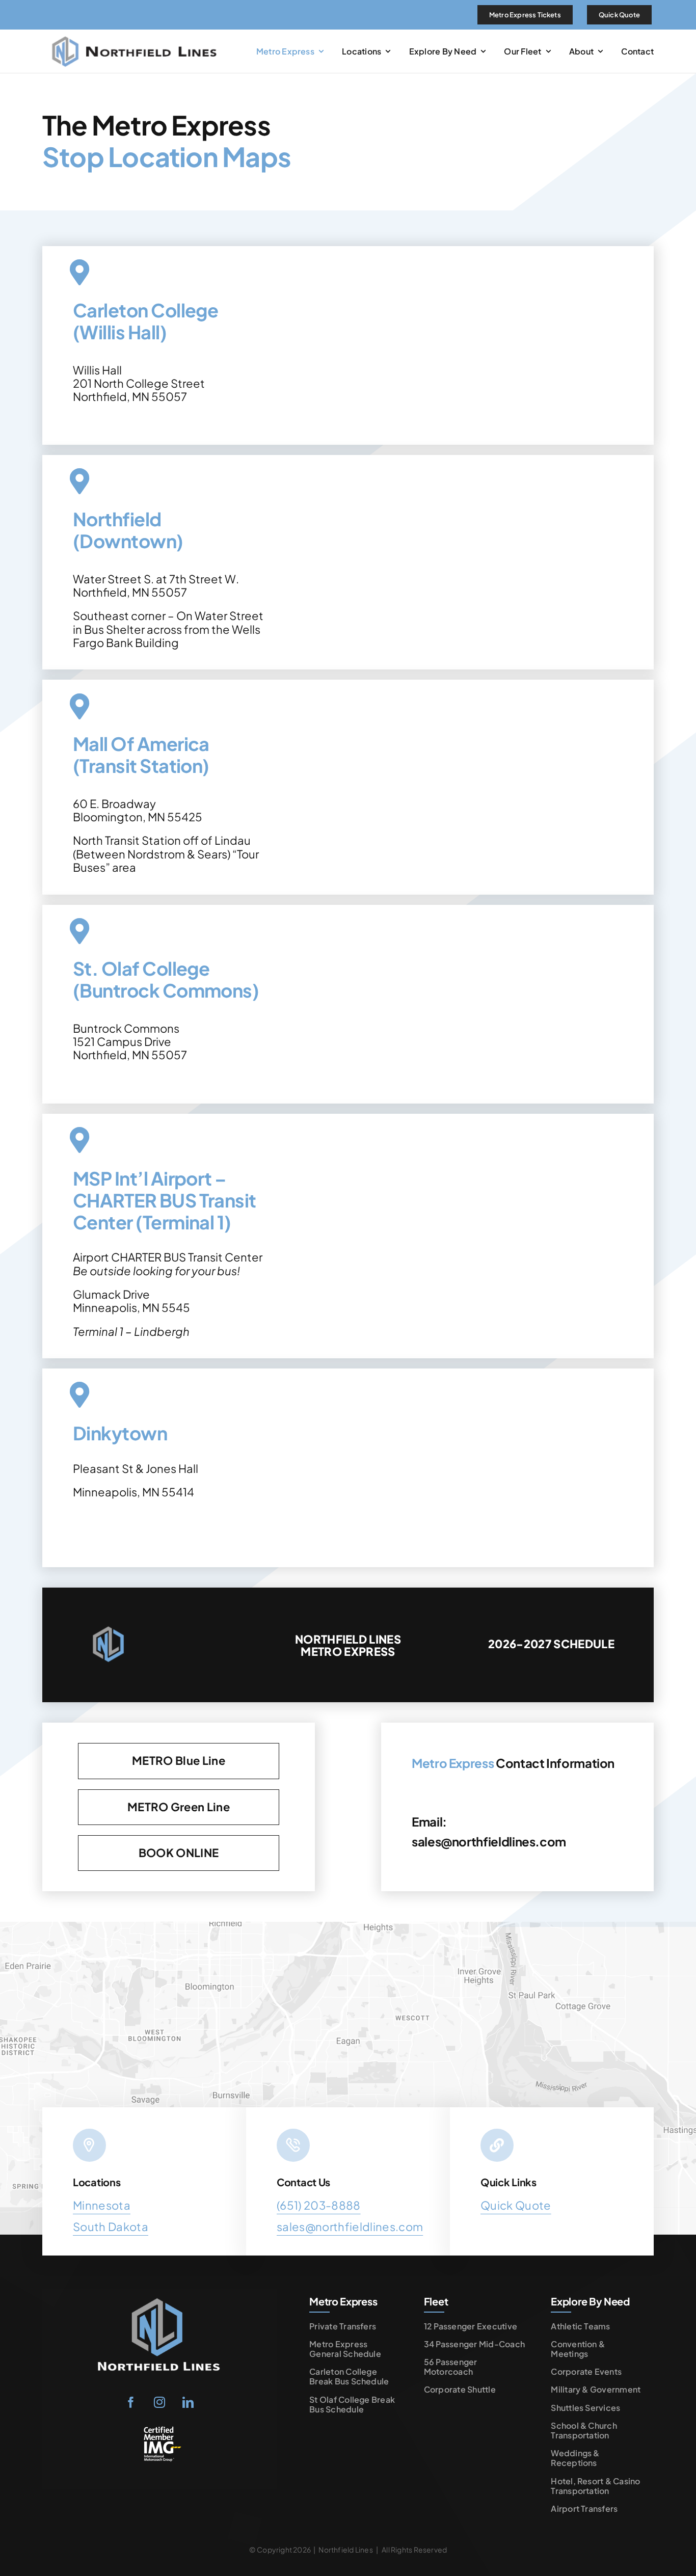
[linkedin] (188, 2402)
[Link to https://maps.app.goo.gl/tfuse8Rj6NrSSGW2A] (79, 1395)
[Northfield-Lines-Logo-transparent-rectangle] (159, 2297)
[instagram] (159, 2402)
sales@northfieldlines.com (489, 1841)
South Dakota (111, 2226)
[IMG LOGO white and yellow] (159, 2430)
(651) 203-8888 (319, 2205)
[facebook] (131, 2402)
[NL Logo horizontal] (137, 35)
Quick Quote (516, 2205)
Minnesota (102, 2205)
